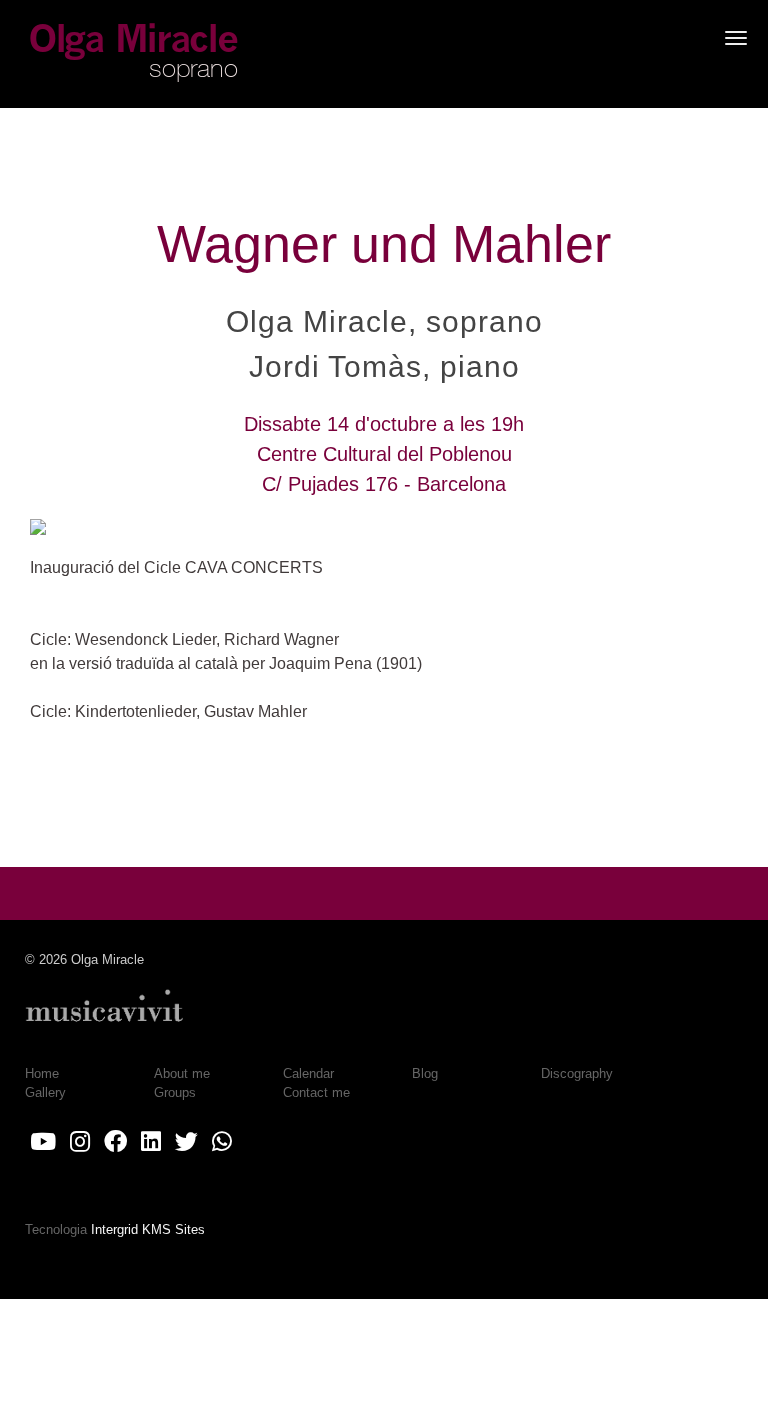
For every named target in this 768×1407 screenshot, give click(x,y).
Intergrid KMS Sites (148, 1229)
